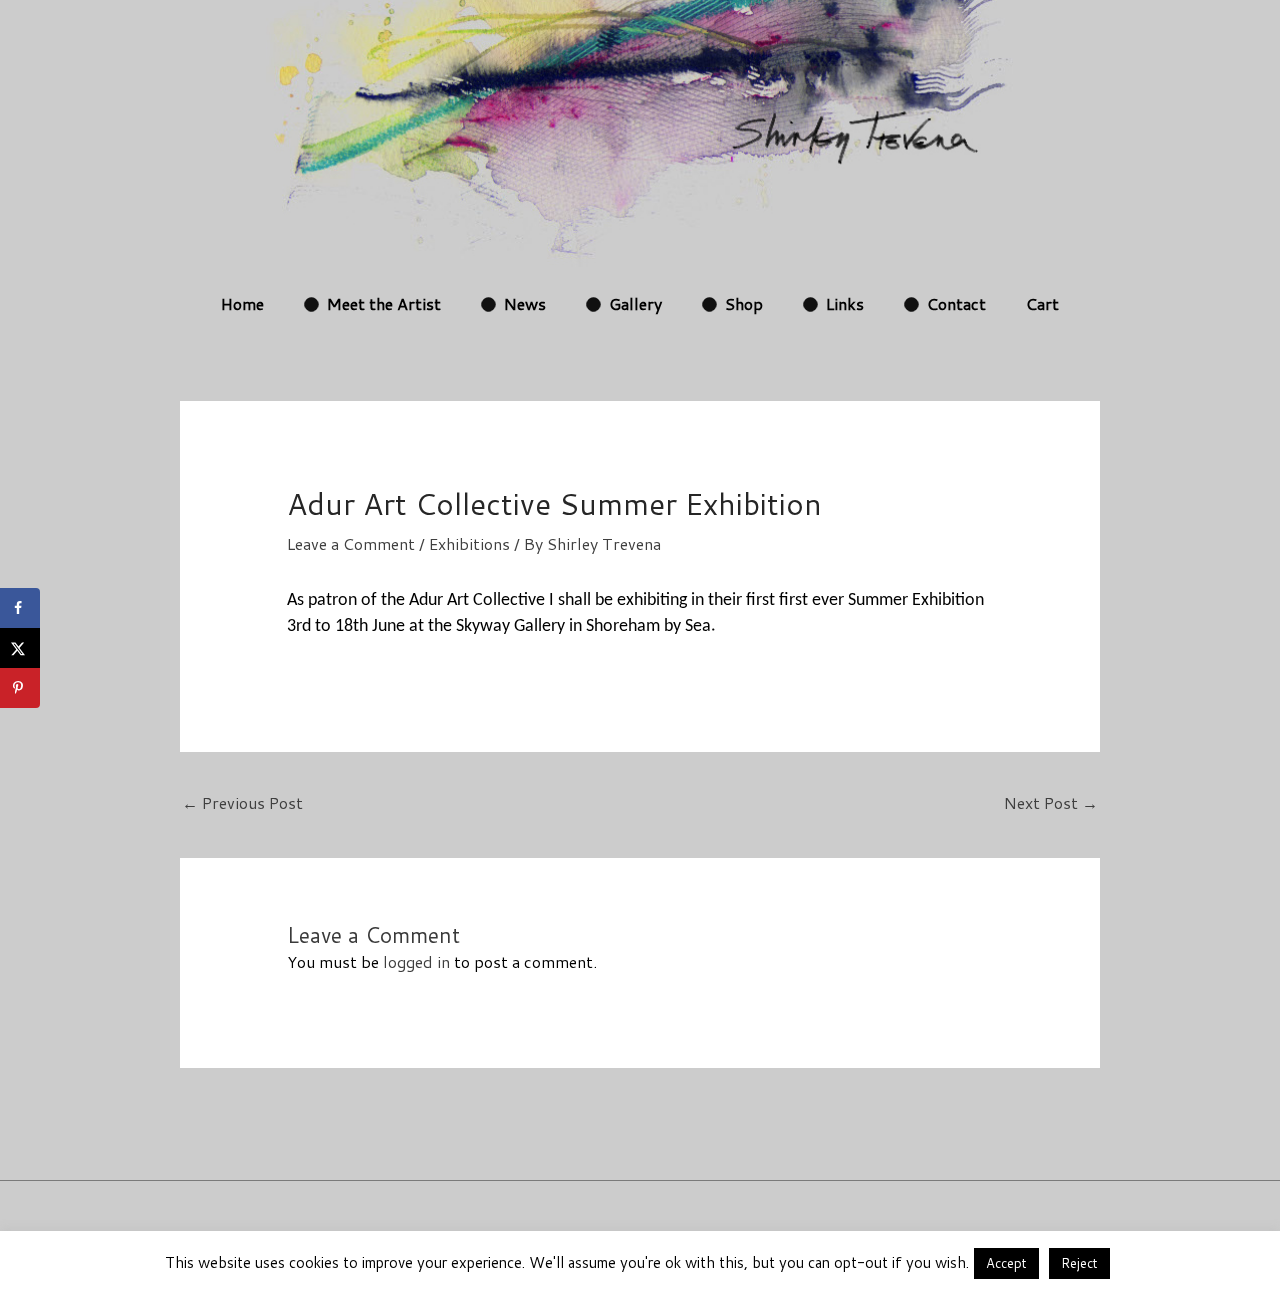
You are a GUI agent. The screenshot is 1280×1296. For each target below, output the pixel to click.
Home (242, 303)
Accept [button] (1006, 1263)
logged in (416, 961)
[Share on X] (20, 648)
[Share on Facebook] (20, 608)
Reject (1079, 1263)
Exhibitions (469, 543)
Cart (1042, 303)
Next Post (1051, 802)
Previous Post (242, 802)
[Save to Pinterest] (20, 688)
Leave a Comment (351, 543)
